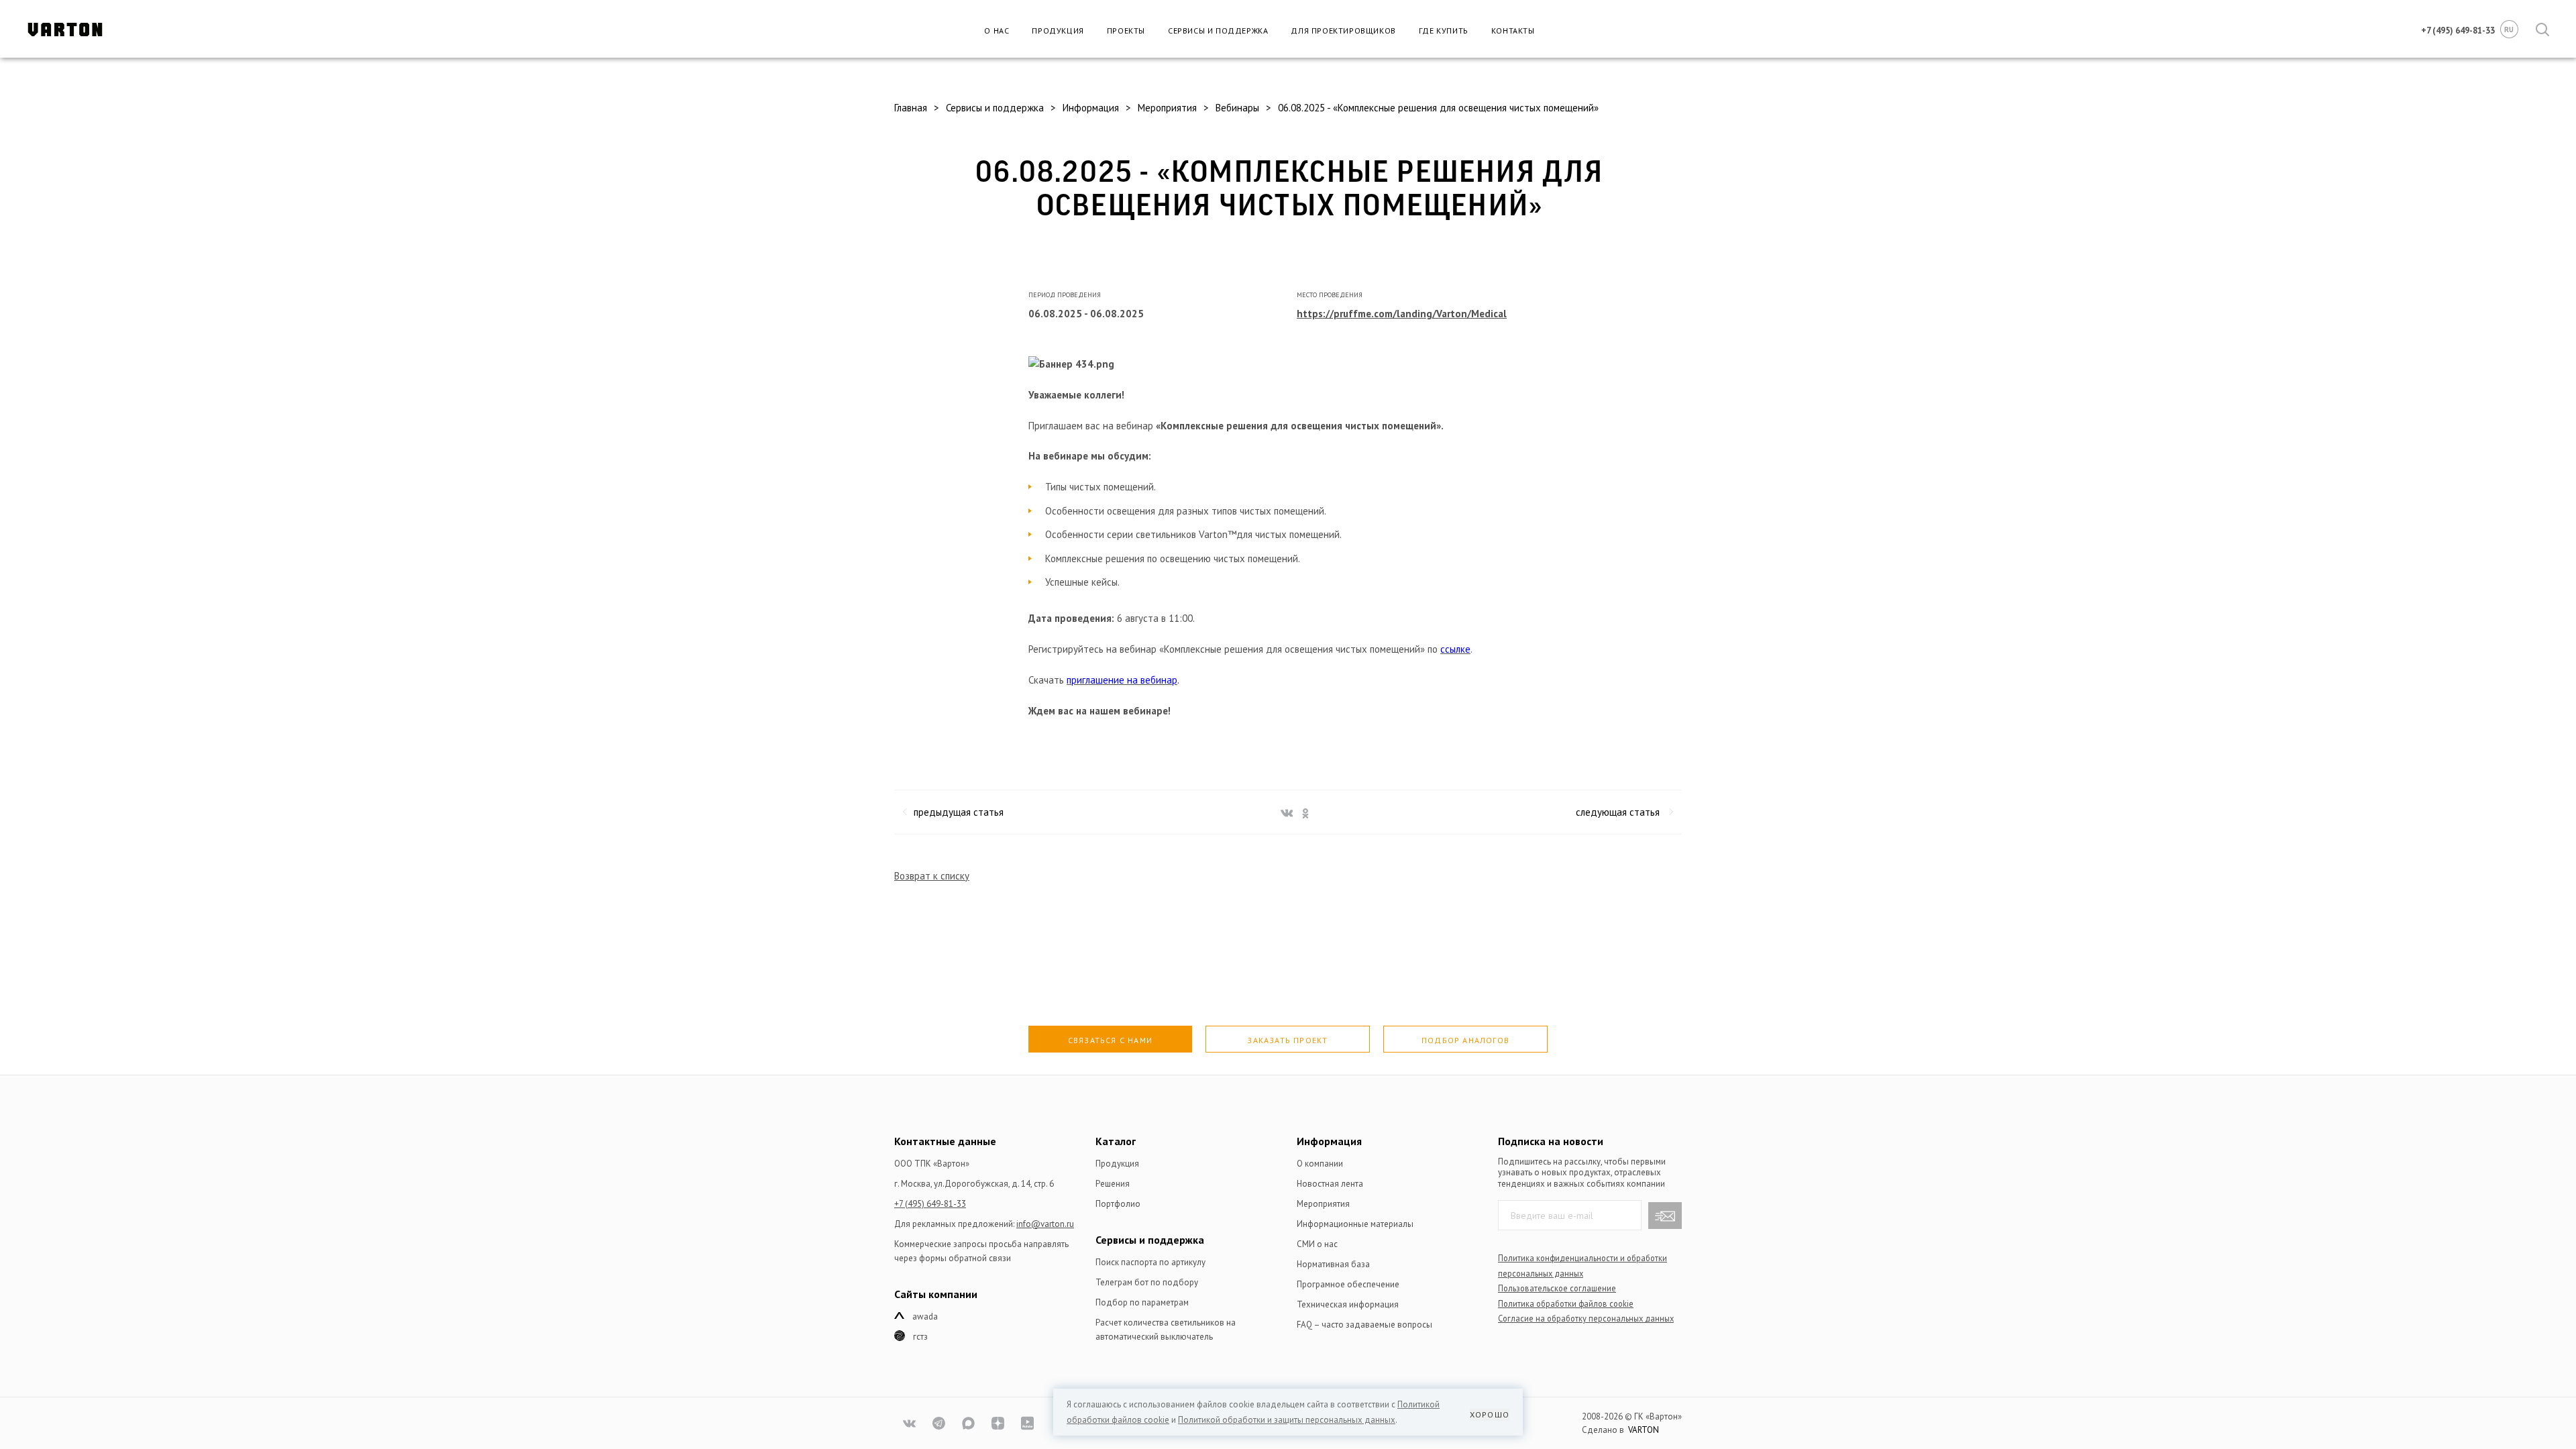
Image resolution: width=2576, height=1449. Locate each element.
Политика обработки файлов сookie (1566, 1303)
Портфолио (1118, 1204)
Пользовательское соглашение (1557, 1288)
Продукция (1058, 31)
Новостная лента (1330, 1184)
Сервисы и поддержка (1218, 31)
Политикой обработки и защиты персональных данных (1287, 1420)
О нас (997, 31)
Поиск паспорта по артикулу (1150, 1262)
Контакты (1513, 31)
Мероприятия (1323, 1204)
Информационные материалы (1355, 1224)
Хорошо (1490, 1414)
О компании (1320, 1164)
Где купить (1444, 31)
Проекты (1126, 31)
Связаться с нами (1110, 1040)
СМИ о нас (1317, 1244)
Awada (925, 1317)
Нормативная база (1333, 1264)
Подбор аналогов (1465, 1040)
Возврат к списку (932, 876)
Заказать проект (1287, 1040)
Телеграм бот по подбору (1147, 1282)
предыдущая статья (959, 812)
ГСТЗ (920, 1337)
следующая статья (1618, 812)
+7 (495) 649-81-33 (930, 1204)
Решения (1113, 1184)
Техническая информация (1348, 1304)
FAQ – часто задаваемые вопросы (1364, 1325)
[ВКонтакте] (1285, 811)
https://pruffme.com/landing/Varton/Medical (1402, 314)
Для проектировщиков (1343, 31)
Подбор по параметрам (1142, 1302)
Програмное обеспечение (1348, 1284)
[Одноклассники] (1303, 811)
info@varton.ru (1045, 1224)
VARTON (1644, 1430)
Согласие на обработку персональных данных (1586, 1318)
